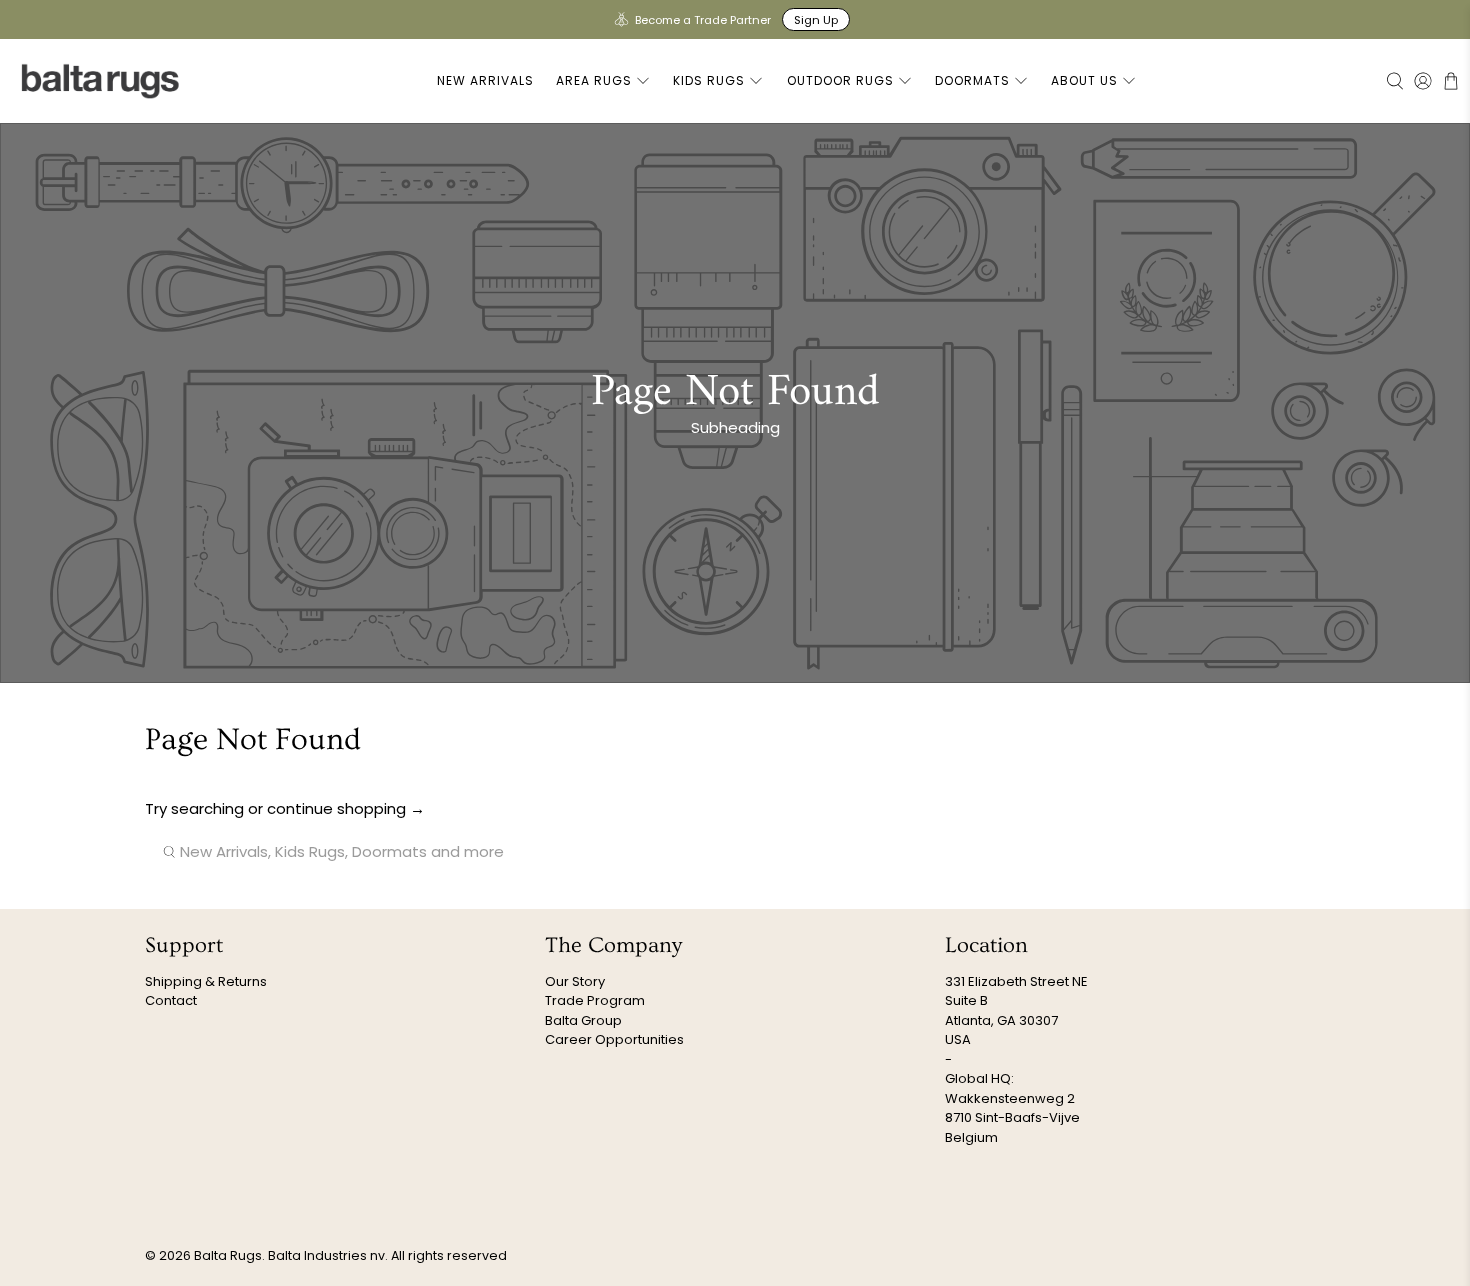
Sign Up (816, 20)
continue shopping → (346, 808)
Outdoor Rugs (840, 80)
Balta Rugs (228, 1255)
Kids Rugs (709, 80)
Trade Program (595, 1000)
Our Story (575, 981)
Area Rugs (594, 80)
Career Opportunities (614, 1039)
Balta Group (583, 1020)
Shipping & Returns (206, 981)
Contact (171, 1000)
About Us (1084, 80)
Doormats (972, 80)
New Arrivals (485, 80)
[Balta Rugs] (101, 80)
